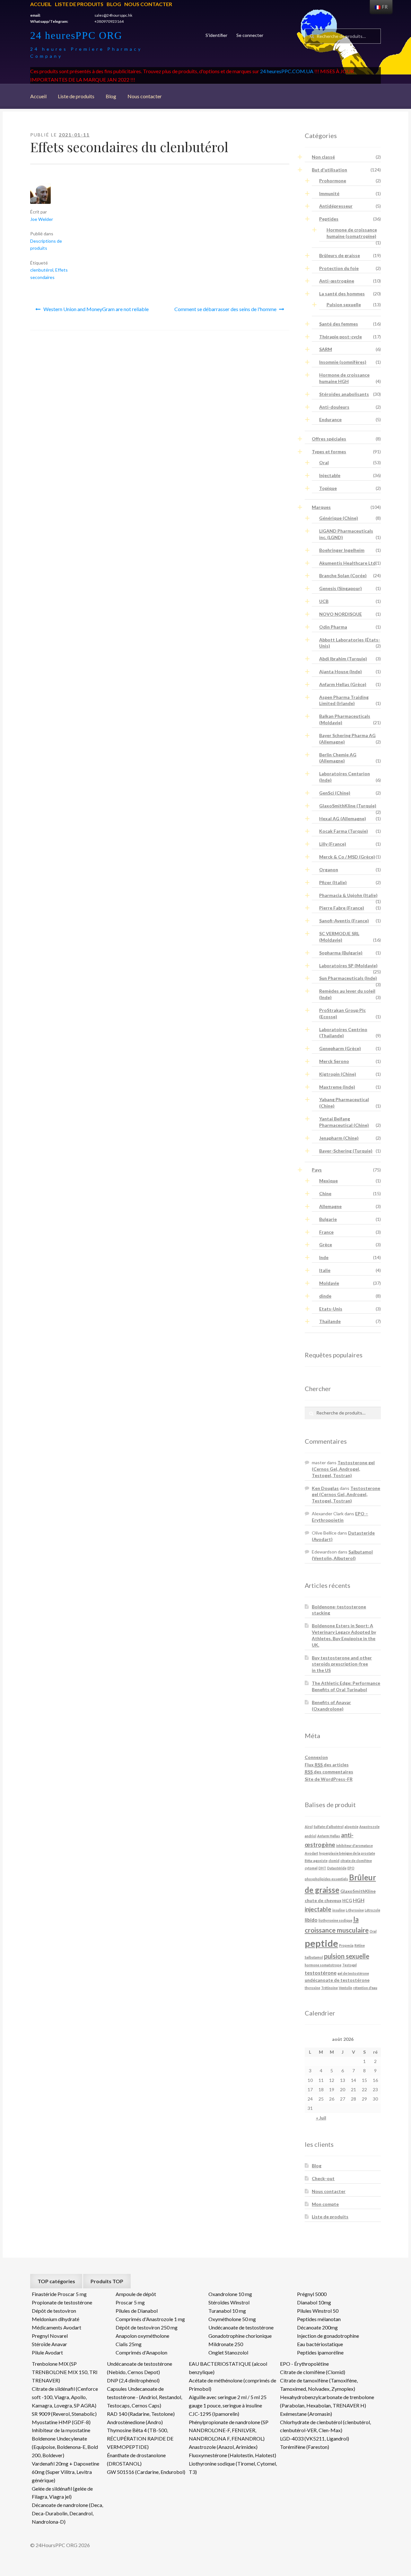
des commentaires (329, 1772)
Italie (325, 1270)
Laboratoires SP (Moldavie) (348, 966)
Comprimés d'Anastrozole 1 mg (150, 2319)
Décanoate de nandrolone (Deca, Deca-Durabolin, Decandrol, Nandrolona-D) (67, 2513)
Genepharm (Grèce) (340, 1048)
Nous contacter (148, 4)
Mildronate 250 (226, 2344)
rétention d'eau (365, 1988)
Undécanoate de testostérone (241, 2327)
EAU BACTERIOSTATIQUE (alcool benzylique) (228, 2368)
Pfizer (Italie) (333, 882)
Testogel (350, 1965)
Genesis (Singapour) (341, 588)
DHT (322, 1868)
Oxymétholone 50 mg (232, 2319)
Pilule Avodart (47, 2352)
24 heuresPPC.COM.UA (287, 71)
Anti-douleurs (334, 407)
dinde (325, 1296)
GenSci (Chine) (335, 793)
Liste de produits (79, 4)
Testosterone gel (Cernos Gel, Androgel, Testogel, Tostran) (343, 1469)
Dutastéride (337, 1868)
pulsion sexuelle (347, 1956)
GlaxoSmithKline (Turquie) (348, 806)
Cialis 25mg (129, 2344)
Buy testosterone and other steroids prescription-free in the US (342, 1664)
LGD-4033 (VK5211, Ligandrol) (315, 2438)
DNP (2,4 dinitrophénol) (133, 2380)
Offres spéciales (329, 439)
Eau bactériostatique (320, 2344)
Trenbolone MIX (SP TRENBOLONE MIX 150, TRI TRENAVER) (65, 2372)
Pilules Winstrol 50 (318, 2311)
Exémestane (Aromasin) (306, 2414)
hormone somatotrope (323, 1965)
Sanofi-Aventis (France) (344, 921)
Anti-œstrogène (337, 281)
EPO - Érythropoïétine (304, 2364)
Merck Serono (334, 1061)
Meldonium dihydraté (56, 2319)
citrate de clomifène (356, 1861)
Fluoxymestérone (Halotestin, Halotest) (232, 2455)
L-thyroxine (355, 1910)
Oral (324, 462)
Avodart (311, 1853)
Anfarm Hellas (329, 1836)
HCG (347, 1900)
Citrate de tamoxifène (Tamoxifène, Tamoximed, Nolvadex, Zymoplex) (319, 2385)
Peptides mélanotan (319, 2319)
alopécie (351, 1827)
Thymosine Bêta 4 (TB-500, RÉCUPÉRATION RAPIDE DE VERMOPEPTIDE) (140, 2438)
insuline (339, 1910)
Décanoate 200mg (317, 2327)
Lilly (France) (333, 844)
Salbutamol (314, 1957)
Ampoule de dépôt (136, 2294)
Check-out (323, 2178)
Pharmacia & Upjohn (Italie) (348, 895)
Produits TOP (107, 2281)
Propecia (346, 1945)
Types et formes (329, 452)
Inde (324, 1257)
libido (311, 1920)
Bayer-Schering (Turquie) (346, 1151)
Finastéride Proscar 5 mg (59, 2294)
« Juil (321, 2118)
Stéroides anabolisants (344, 394)
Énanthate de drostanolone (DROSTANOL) (136, 2459)
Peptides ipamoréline (320, 2352)
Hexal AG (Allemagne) (343, 818)
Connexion (316, 1757)
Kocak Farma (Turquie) (344, 831)
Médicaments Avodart (57, 2327)
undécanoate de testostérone (337, 1980)
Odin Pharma (333, 627)
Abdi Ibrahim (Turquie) (343, 659)
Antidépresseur (336, 206)
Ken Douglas (325, 1488)
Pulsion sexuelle (344, 305)
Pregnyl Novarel (50, 2336)
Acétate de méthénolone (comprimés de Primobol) (232, 2385)
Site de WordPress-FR (329, 1779)
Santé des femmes (339, 324)
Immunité (329, 193)
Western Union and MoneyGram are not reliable (96, 309)
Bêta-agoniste (316, 1861)
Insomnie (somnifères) (343, 362)
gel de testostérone (353, 1973)
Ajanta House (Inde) (341, 671)
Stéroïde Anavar (49, 2344)
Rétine (360, 1945)
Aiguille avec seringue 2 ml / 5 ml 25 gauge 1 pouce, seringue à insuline (228, 2401)
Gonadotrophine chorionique (240, 2336)
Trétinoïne (329, 1988)
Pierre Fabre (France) (342, 908)
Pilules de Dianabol (137, 2311)
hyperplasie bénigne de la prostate (347, 1853)
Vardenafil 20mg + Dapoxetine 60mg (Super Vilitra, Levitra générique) (66, 2472)
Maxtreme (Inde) (337, 1087)
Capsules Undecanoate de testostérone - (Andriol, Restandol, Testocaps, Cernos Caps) (144, 2397)
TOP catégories (56, 2281)
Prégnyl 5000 (312, 2294)
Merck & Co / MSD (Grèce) (347, 857)
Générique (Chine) (339, 518)
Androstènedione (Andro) (135, 2422)
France (326, 1232)
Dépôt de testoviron (54, 2311)
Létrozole (372, 1910)
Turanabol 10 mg (227, 2311)
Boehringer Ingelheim (342, 550)
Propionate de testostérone (62, 2302)
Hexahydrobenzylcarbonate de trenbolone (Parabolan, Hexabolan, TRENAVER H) (327, 2401)
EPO (351, 1868)
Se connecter (250, 35)
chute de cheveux (323, 1900)
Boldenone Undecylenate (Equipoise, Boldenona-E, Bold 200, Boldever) (65, 2447)
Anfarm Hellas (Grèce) (343, 684)
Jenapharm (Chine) (339, 1138)
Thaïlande (330, 1321)
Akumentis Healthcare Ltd (347, 563)
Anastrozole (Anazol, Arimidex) (223, 2447)
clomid (334, 1861)
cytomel (311, 1868)
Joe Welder (42, 219)
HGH (359, 1900)
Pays (317, 1170)
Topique (328, 488)
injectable (318, 1909)
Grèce (326, 1244)
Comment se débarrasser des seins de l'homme (225, 309)
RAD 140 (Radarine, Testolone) (141, 2414)
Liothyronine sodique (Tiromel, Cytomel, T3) (233, 2468)
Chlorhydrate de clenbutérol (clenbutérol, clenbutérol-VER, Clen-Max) (325, 2426)
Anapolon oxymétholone (142, 2336)
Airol (309, 1827)
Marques (321, 507)
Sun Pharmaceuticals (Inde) (348, 978)
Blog (114, 4)
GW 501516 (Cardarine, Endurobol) (146, 2472)
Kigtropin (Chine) (338, 1074)
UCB (324, 601)
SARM (326, 349)
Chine (325, 1193)
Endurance (330, 419)
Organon (329, 870)
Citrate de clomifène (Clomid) (313, 2372)
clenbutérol (42, 270)
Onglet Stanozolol (228, 2352)
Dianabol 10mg (314, 2302)
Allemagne (330, 1206)
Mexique (328, 1181)
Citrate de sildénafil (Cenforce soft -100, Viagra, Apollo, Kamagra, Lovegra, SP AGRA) (65, 2397)
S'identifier (216, 35)
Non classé (323, 157)
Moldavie (329, 1283)
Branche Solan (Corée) (343, 575)
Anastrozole (369, 1827)
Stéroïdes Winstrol (229, 2302)
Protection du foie (339, 268)
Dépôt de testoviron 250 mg (147, 2327)
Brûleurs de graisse (340, 255)
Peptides (329, 219)
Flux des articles (327, 1765)
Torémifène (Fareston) (305, 2447)
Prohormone (333, 181)
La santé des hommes (342, 294)
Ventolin (345, 1988)
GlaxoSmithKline (358, 1891)
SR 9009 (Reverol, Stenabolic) (64, 2414)
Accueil (41, 4)
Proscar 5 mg (130, 2302)
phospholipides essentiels (326, 1879)
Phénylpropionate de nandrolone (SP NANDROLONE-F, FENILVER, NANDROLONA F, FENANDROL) (229, 2430)
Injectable (330, 475)
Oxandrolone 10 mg (230, 2294)
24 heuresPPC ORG (76, 35)
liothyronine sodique (335, 1920)
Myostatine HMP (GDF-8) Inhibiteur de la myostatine (61, 2426)
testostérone (321, 1973)
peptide (321, 1943)
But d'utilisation (329, 170)
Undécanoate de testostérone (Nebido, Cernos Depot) (140, 2368)
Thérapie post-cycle (341, 337)
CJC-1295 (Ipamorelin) (214, 2414)
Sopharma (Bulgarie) (341, 953)
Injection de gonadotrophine (328, 2336)
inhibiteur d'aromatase (354, 1845)
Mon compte (325, 2204)
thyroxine (312, 1988)
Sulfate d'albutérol (329, 1827)
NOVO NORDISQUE (341, 614)
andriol (310, 1836)
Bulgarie (328, 1219)
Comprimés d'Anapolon (141, 2352)
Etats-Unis (331, 1309)
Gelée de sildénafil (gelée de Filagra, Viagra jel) (62, 2493)
